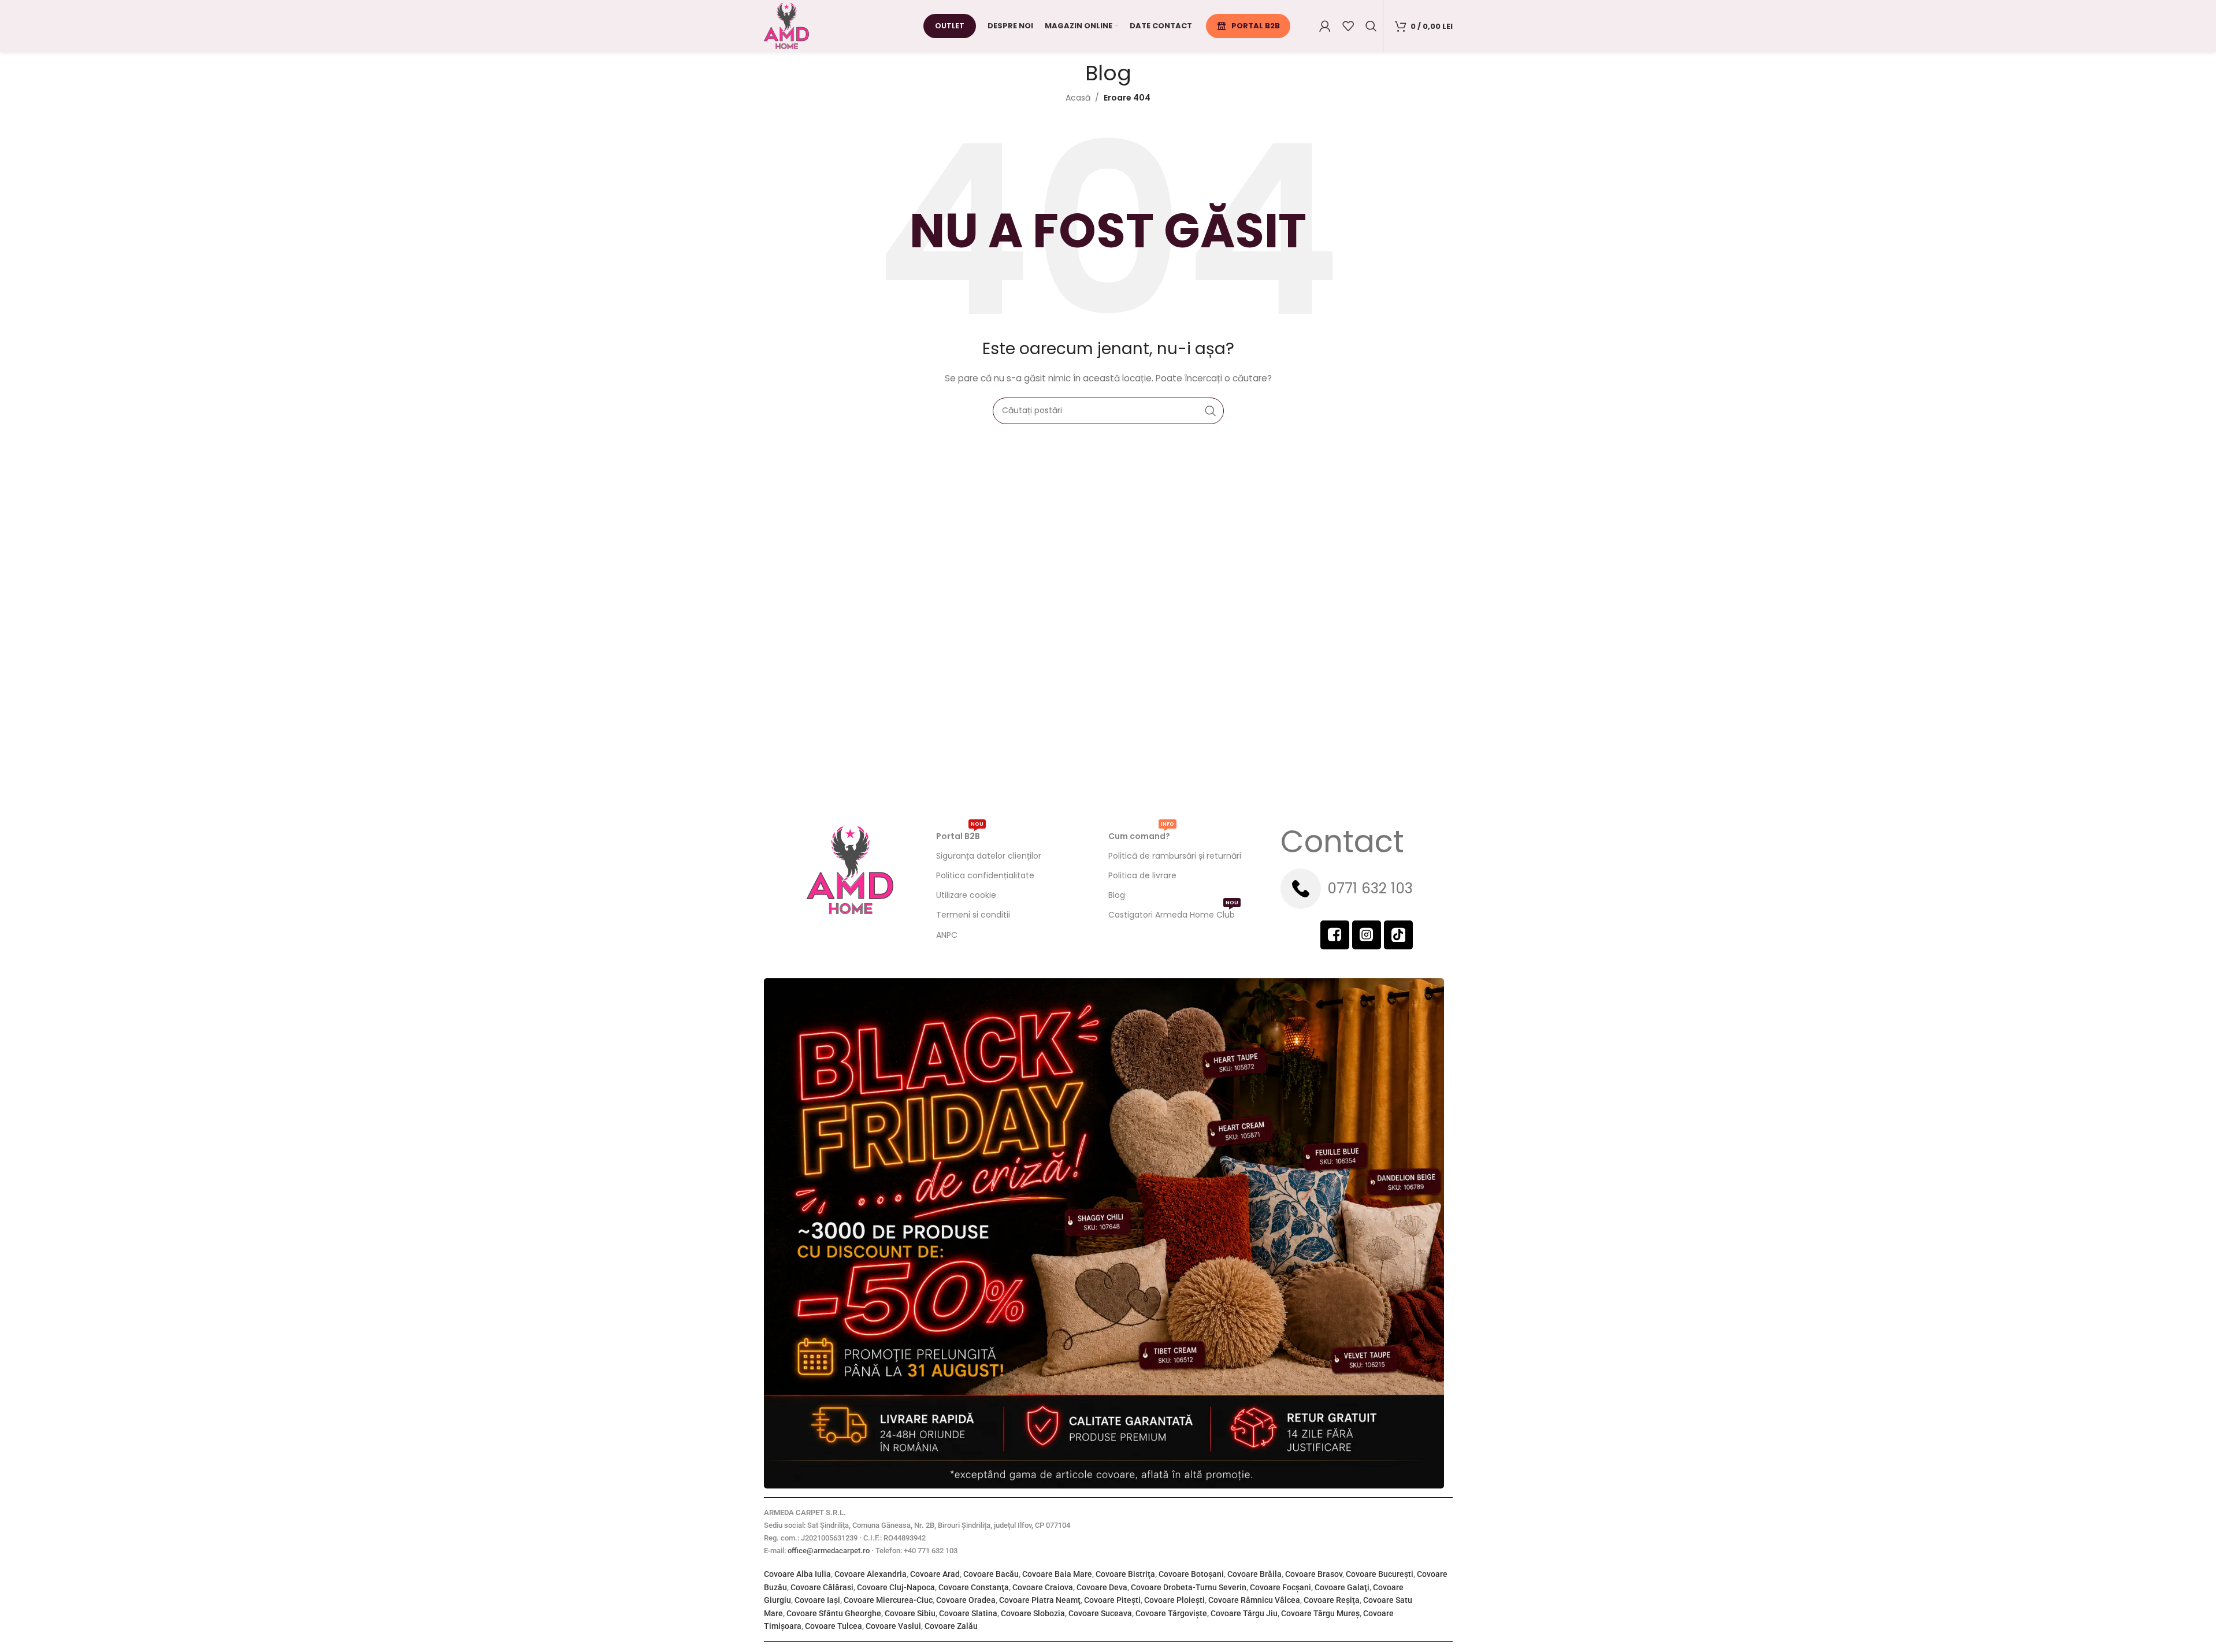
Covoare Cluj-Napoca (896, 1587)
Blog (1117, 895)
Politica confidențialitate (985, 875)
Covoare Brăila (1254, 1574)
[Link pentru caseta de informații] (1367, 889)
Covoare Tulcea (834, 1626)
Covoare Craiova (1043, 1587)
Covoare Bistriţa (1125, 1574)
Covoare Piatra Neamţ (1040, 1600)
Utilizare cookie (966, 895)
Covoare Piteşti (1112, 1600)
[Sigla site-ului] (786, 25)
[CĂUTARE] (1211, 411)
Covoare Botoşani (1191, 1574)
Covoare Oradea (966, 1600)
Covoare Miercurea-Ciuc (888, 1600)
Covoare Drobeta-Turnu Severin (1189, 1587)
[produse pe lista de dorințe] (1348, 26)
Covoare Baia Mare (1057, 1574)
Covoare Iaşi (817, 1600)
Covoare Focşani (1280, 1587)
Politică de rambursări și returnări (1175, 856)
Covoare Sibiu (910, 1613)
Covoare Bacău (991, 1574)
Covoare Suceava (1100, 1613)
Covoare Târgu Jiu (1244, 1613)
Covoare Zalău (951, 1626)
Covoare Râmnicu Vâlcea (1254, 1600)
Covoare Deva (1102, 1587)
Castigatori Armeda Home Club (1173, 913)
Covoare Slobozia (1033, 1613)
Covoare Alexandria (871, 1574)
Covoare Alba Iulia (797, 1574)
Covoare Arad (935, 1574)
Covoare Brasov (1314, 1574)
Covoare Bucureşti (1380, 1574)
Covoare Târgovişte (1171, 1613)
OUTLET (950, 26)
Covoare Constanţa (974, 1587)
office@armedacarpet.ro (829, 1551)
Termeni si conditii (973, 915)
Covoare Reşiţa (1332, 1600)
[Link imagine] (1104, 1232)
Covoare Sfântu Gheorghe (834, 1613)
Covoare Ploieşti (1174, 1600)
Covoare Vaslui (893, 1626)
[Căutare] (1371, 26)
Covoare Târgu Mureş (1320, 1613)
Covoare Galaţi (1342, 1587)
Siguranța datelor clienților (989, 856)
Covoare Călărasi (822, 1587)
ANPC (947, 935)
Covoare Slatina (968, 1613)
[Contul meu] (1325, 26)
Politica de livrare (1142, 875)
